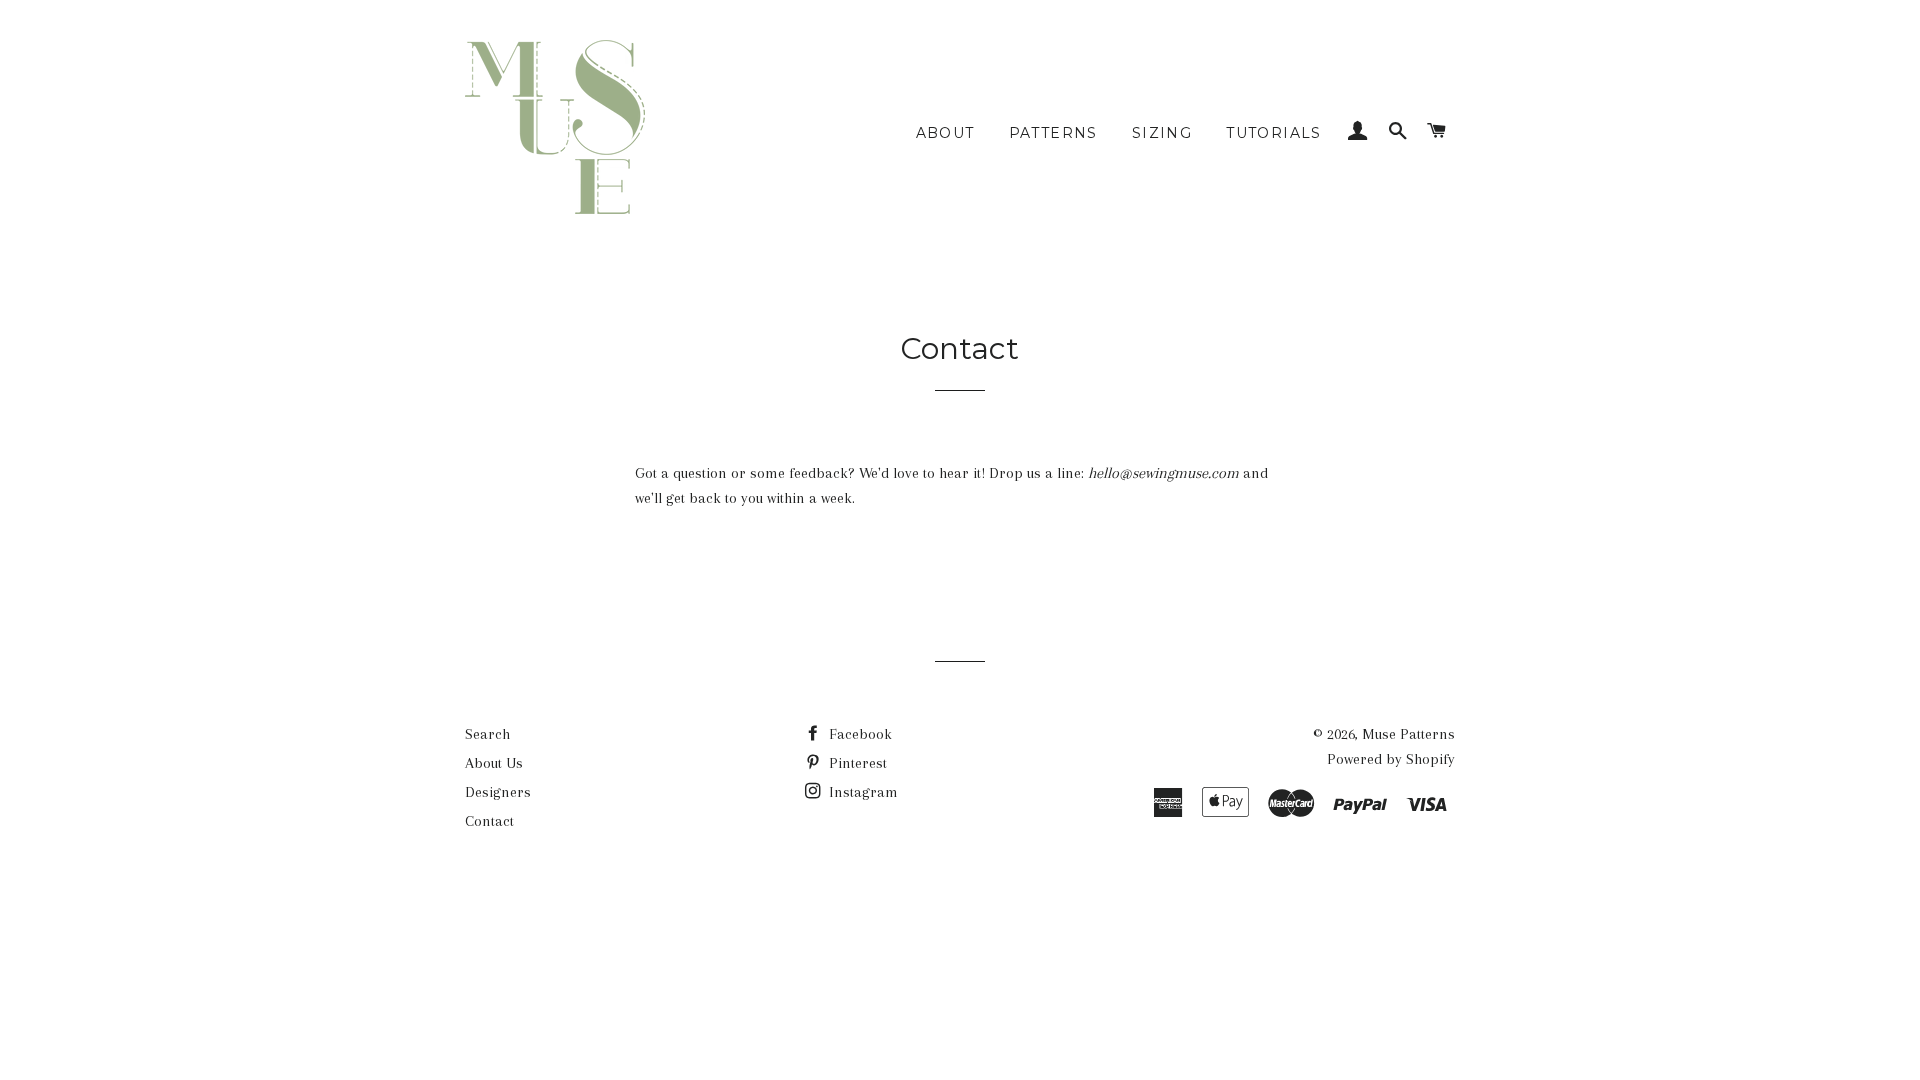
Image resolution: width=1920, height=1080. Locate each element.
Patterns (1053, 133)
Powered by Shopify (1391, 759)
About (945, 133)
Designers (498, 792)
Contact (489, 821)
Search (487, 734)
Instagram (861, 792)
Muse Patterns (1408, 734)
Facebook (858, 734)
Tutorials (1274, 133)
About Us (494, 763)
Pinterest (856, 763)
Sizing (1162, 133)
